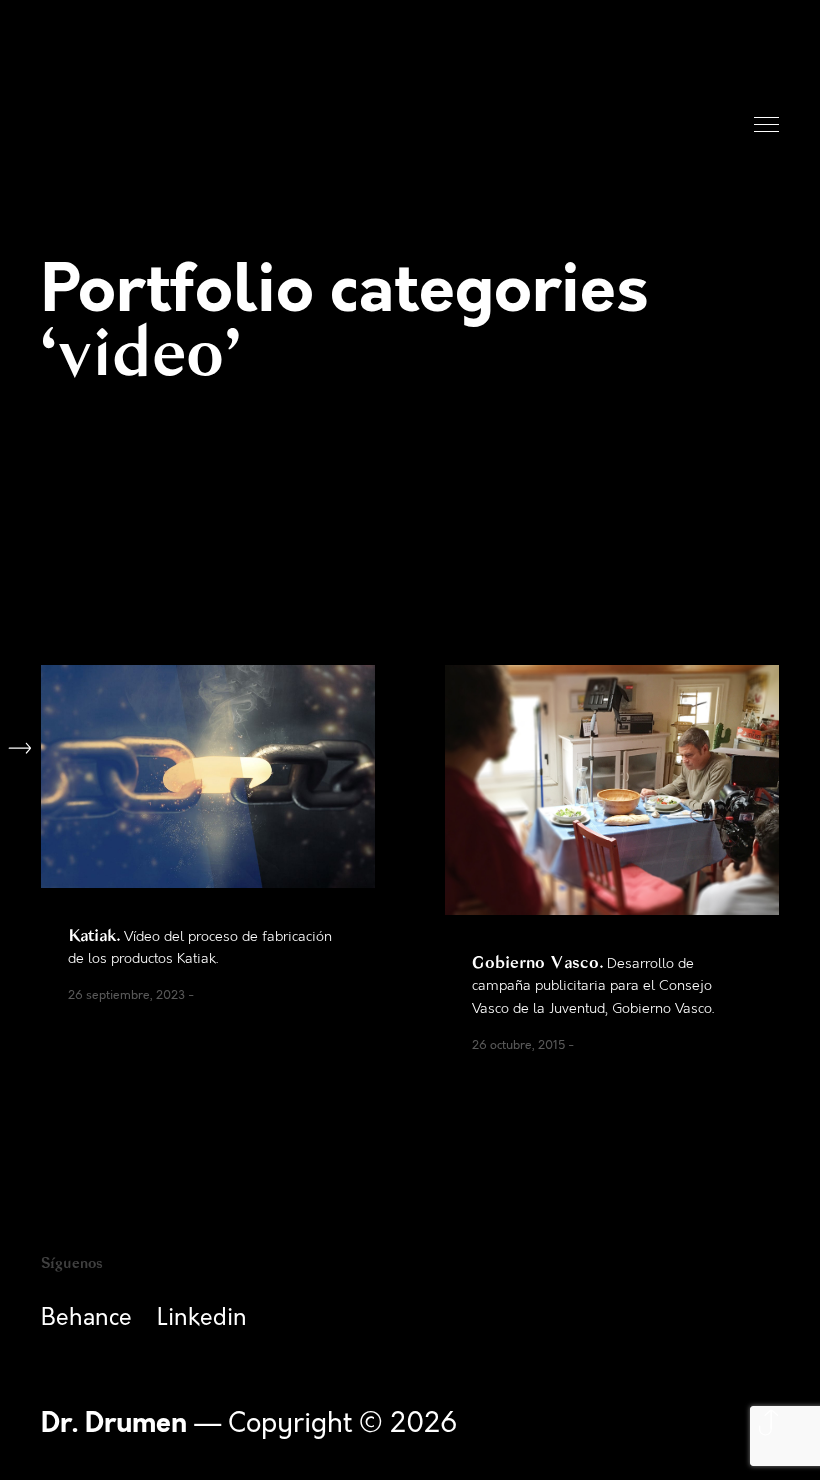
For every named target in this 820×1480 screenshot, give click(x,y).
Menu (768, 125)
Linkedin (202, 1318)
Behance (86, 1318)
